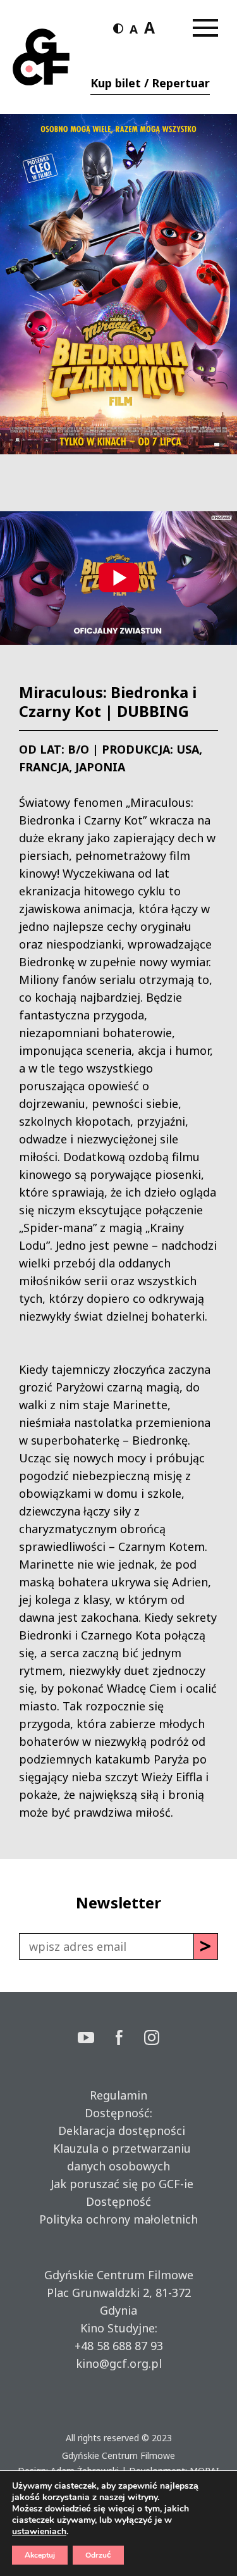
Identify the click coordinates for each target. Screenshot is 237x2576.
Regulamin (118, 2095)
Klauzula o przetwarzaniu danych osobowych (119, 2157)
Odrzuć (98, 2555)
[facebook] (130, 2039)
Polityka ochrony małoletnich (118, 2219)
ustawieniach (39, 2532)
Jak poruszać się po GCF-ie (119, 2184)
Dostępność (118, 2201)
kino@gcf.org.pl (119, 2363)
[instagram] (152, 2039)
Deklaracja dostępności (118, 2131)
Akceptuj (40, 2555)
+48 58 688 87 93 (119, 2346)
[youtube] (97, 2039)
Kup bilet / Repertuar (150, 83)
